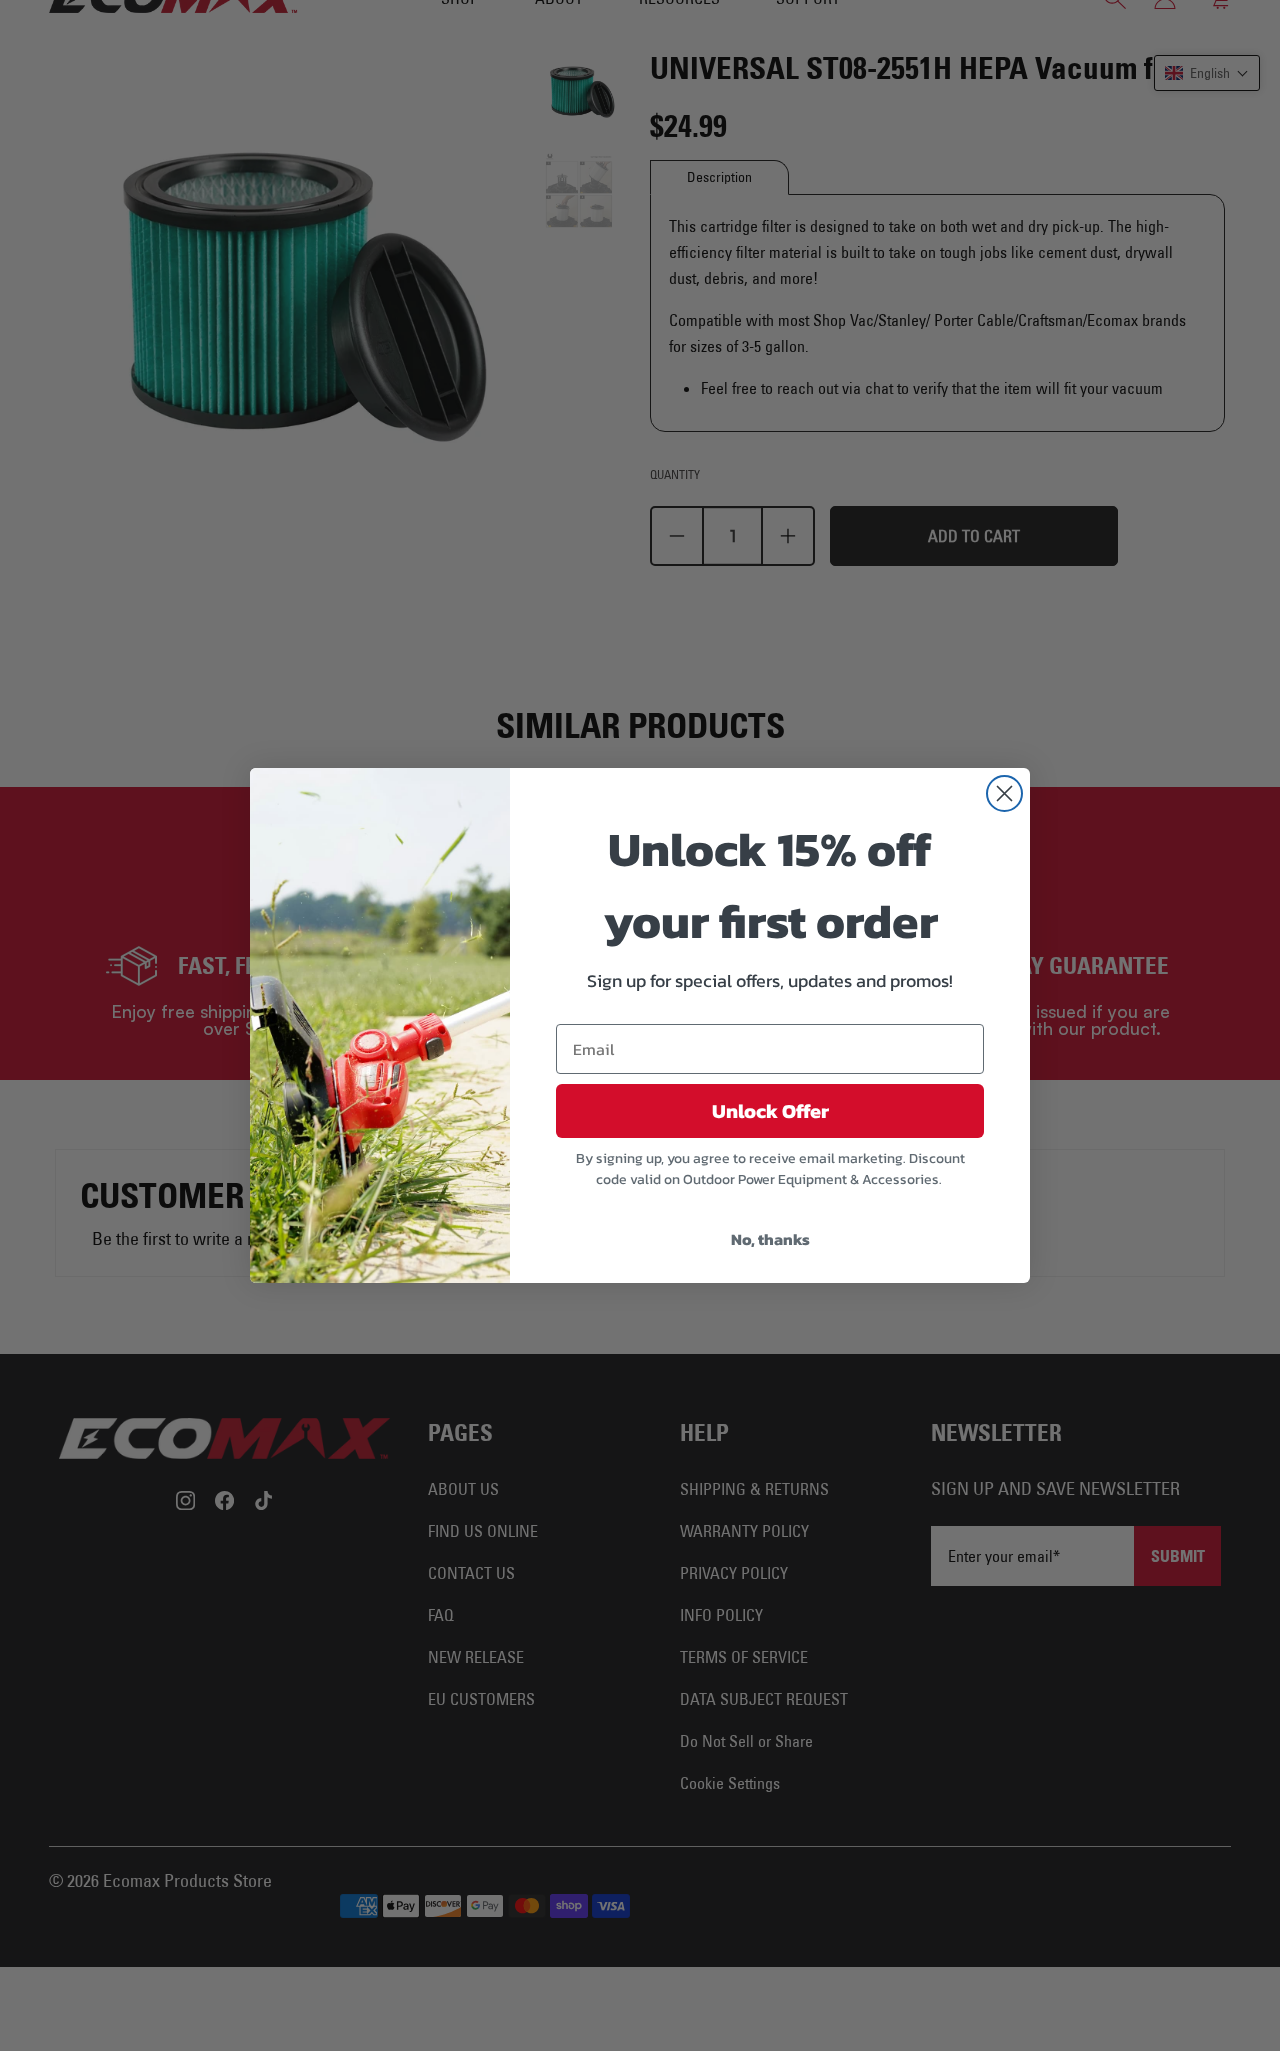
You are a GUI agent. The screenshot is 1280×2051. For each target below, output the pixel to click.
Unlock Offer (770, 1111)
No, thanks (770, 1239)
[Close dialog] (1004, 793)
